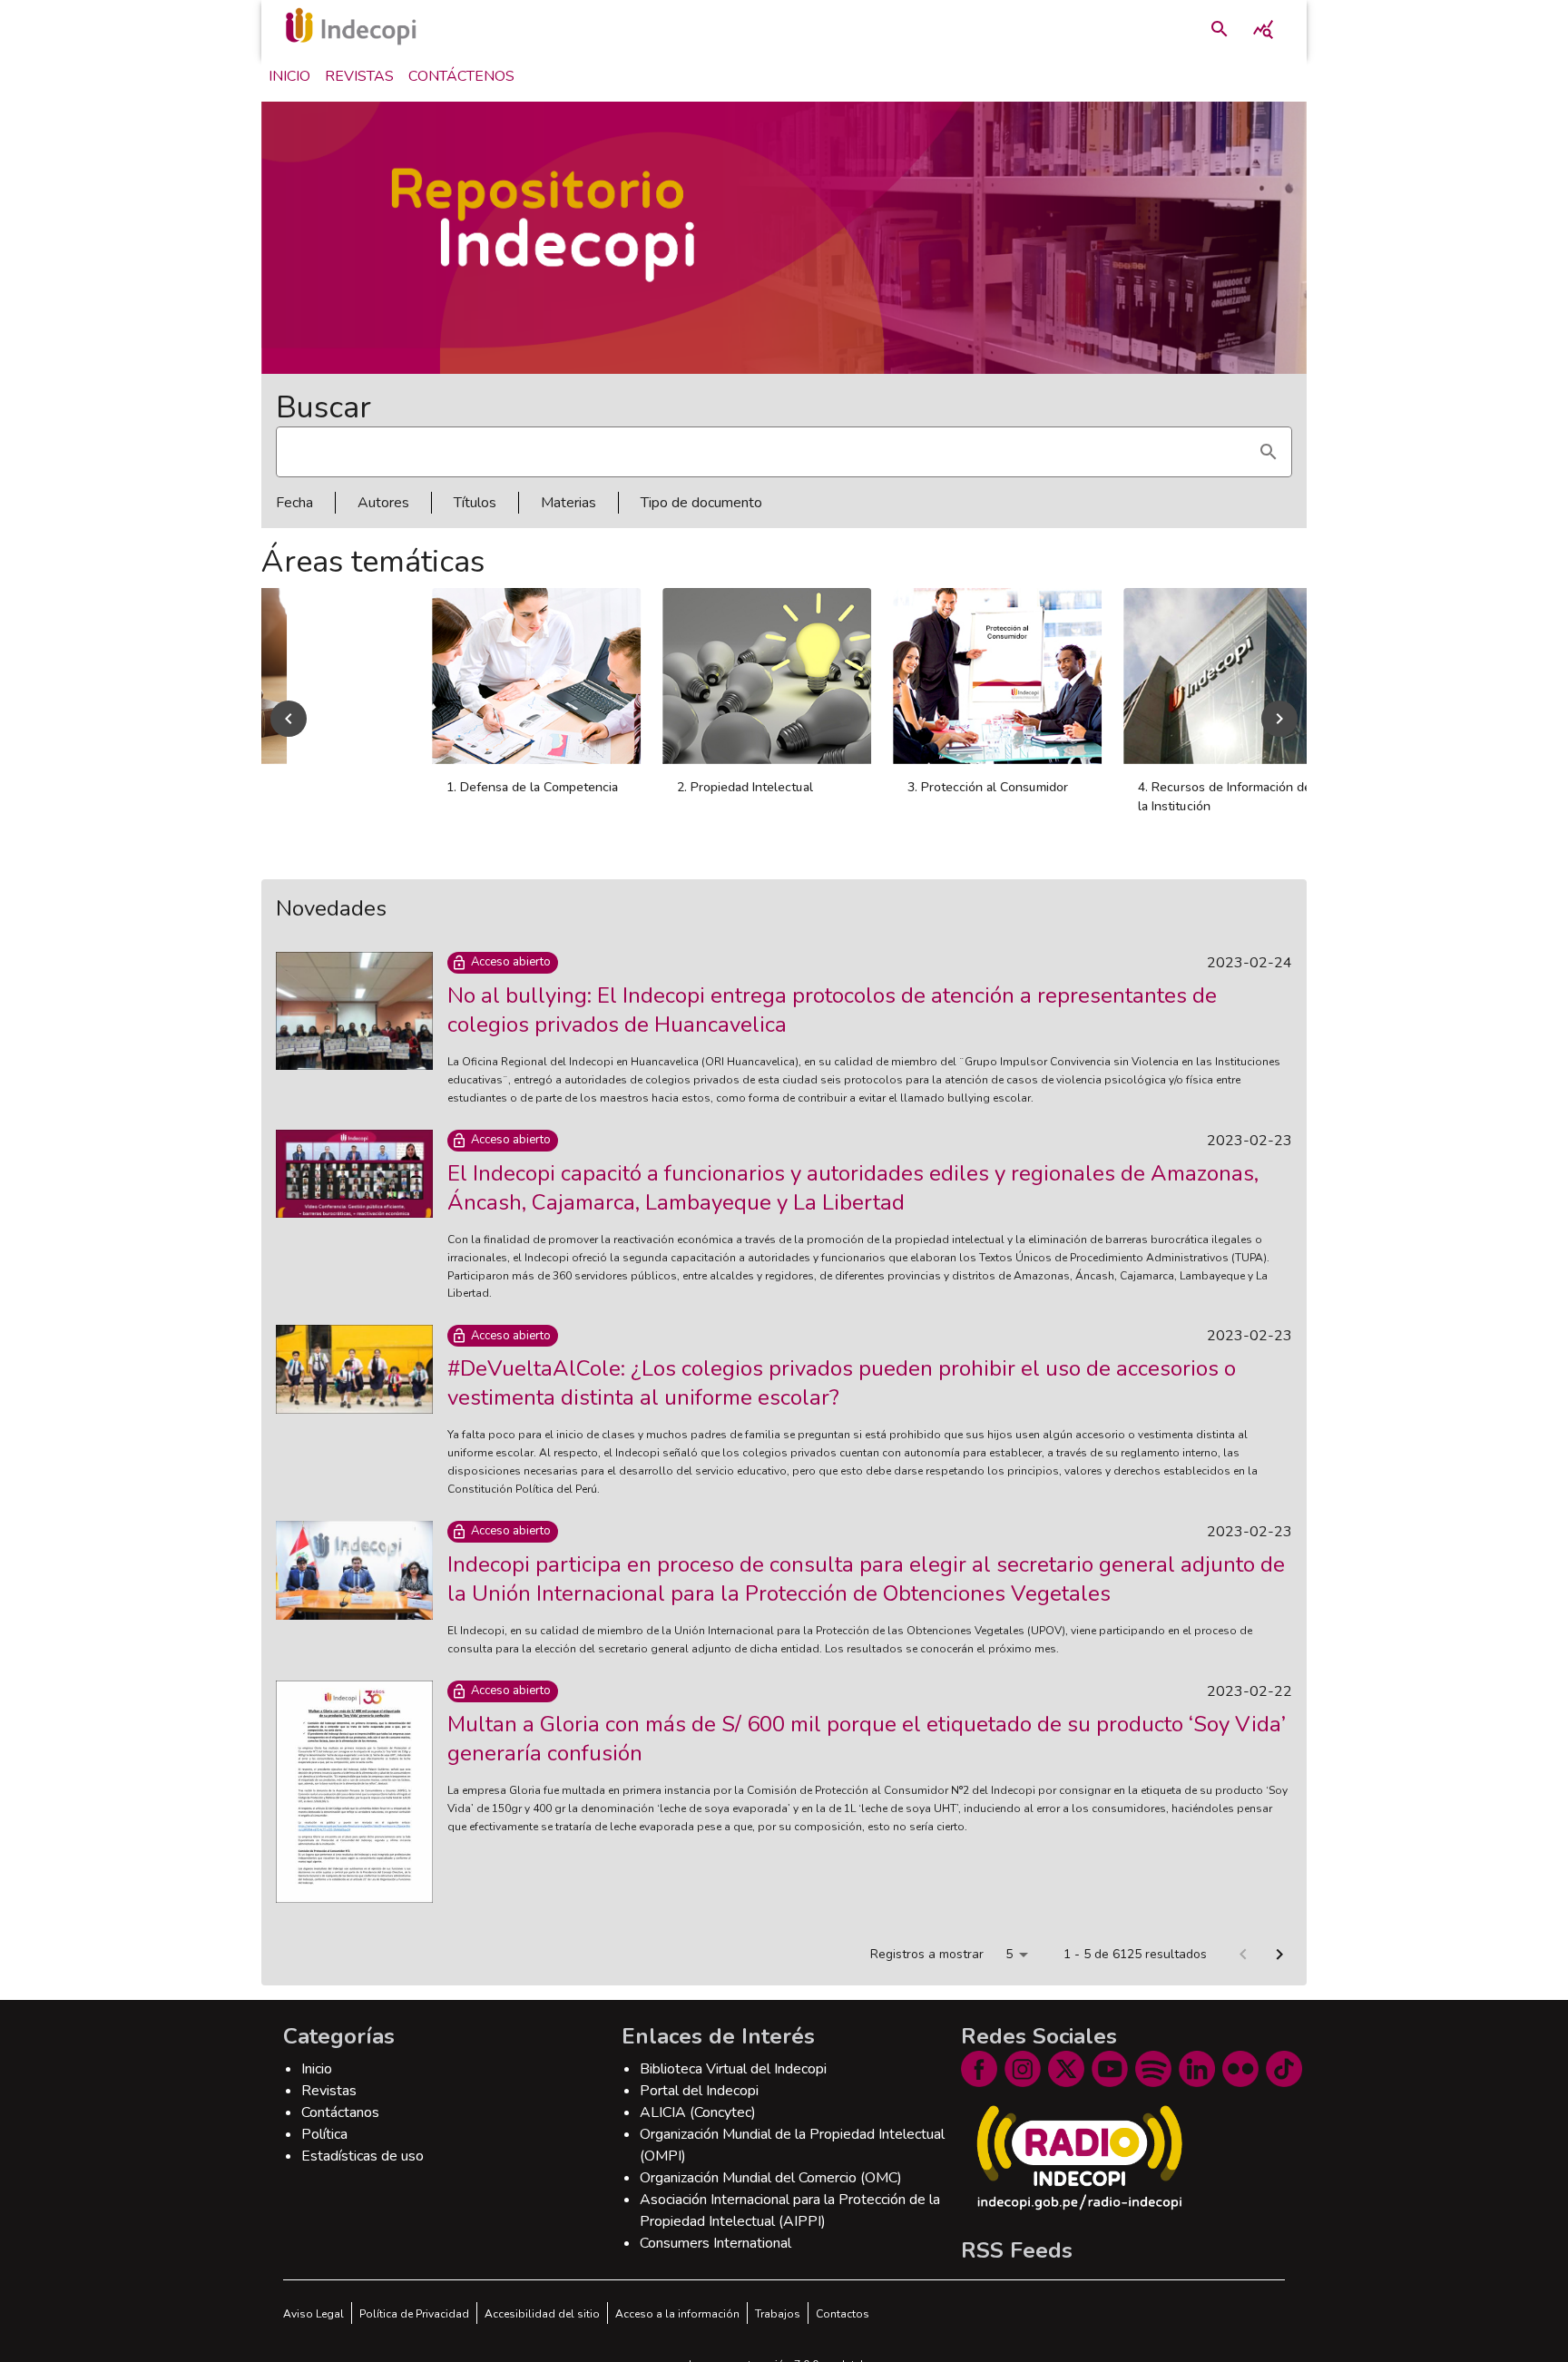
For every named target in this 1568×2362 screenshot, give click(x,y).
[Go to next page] (1279, 1955)
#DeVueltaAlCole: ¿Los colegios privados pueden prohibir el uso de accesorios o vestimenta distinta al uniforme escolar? (842, 1383)
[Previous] (289, 719)
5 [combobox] (1009, 1954)
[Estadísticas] (1263, 29)
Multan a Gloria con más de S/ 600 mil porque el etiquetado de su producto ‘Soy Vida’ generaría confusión (867, 1739)
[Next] (1279, 719)
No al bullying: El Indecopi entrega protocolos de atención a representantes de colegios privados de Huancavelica (832, 1010)
